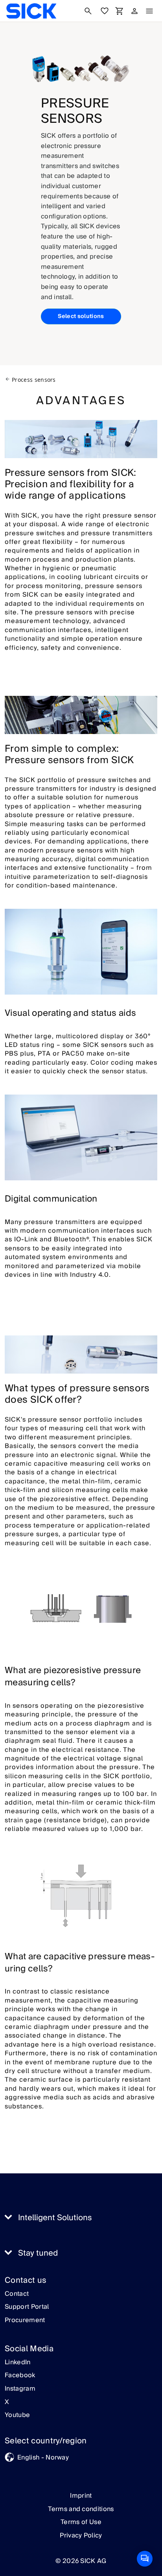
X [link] (7, 2402)
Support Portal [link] (27, 2307)
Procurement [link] (25, 2321)
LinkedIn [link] (18, 2363)
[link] (31, 11)
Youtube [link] (17, 2415)
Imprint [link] (81, 2496)
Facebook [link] (20, 2376)
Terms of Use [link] (81, 2522)
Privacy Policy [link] (81, 2535)
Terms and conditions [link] (81, 2509)
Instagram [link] (20, 2389)
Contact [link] (17, 2294)
